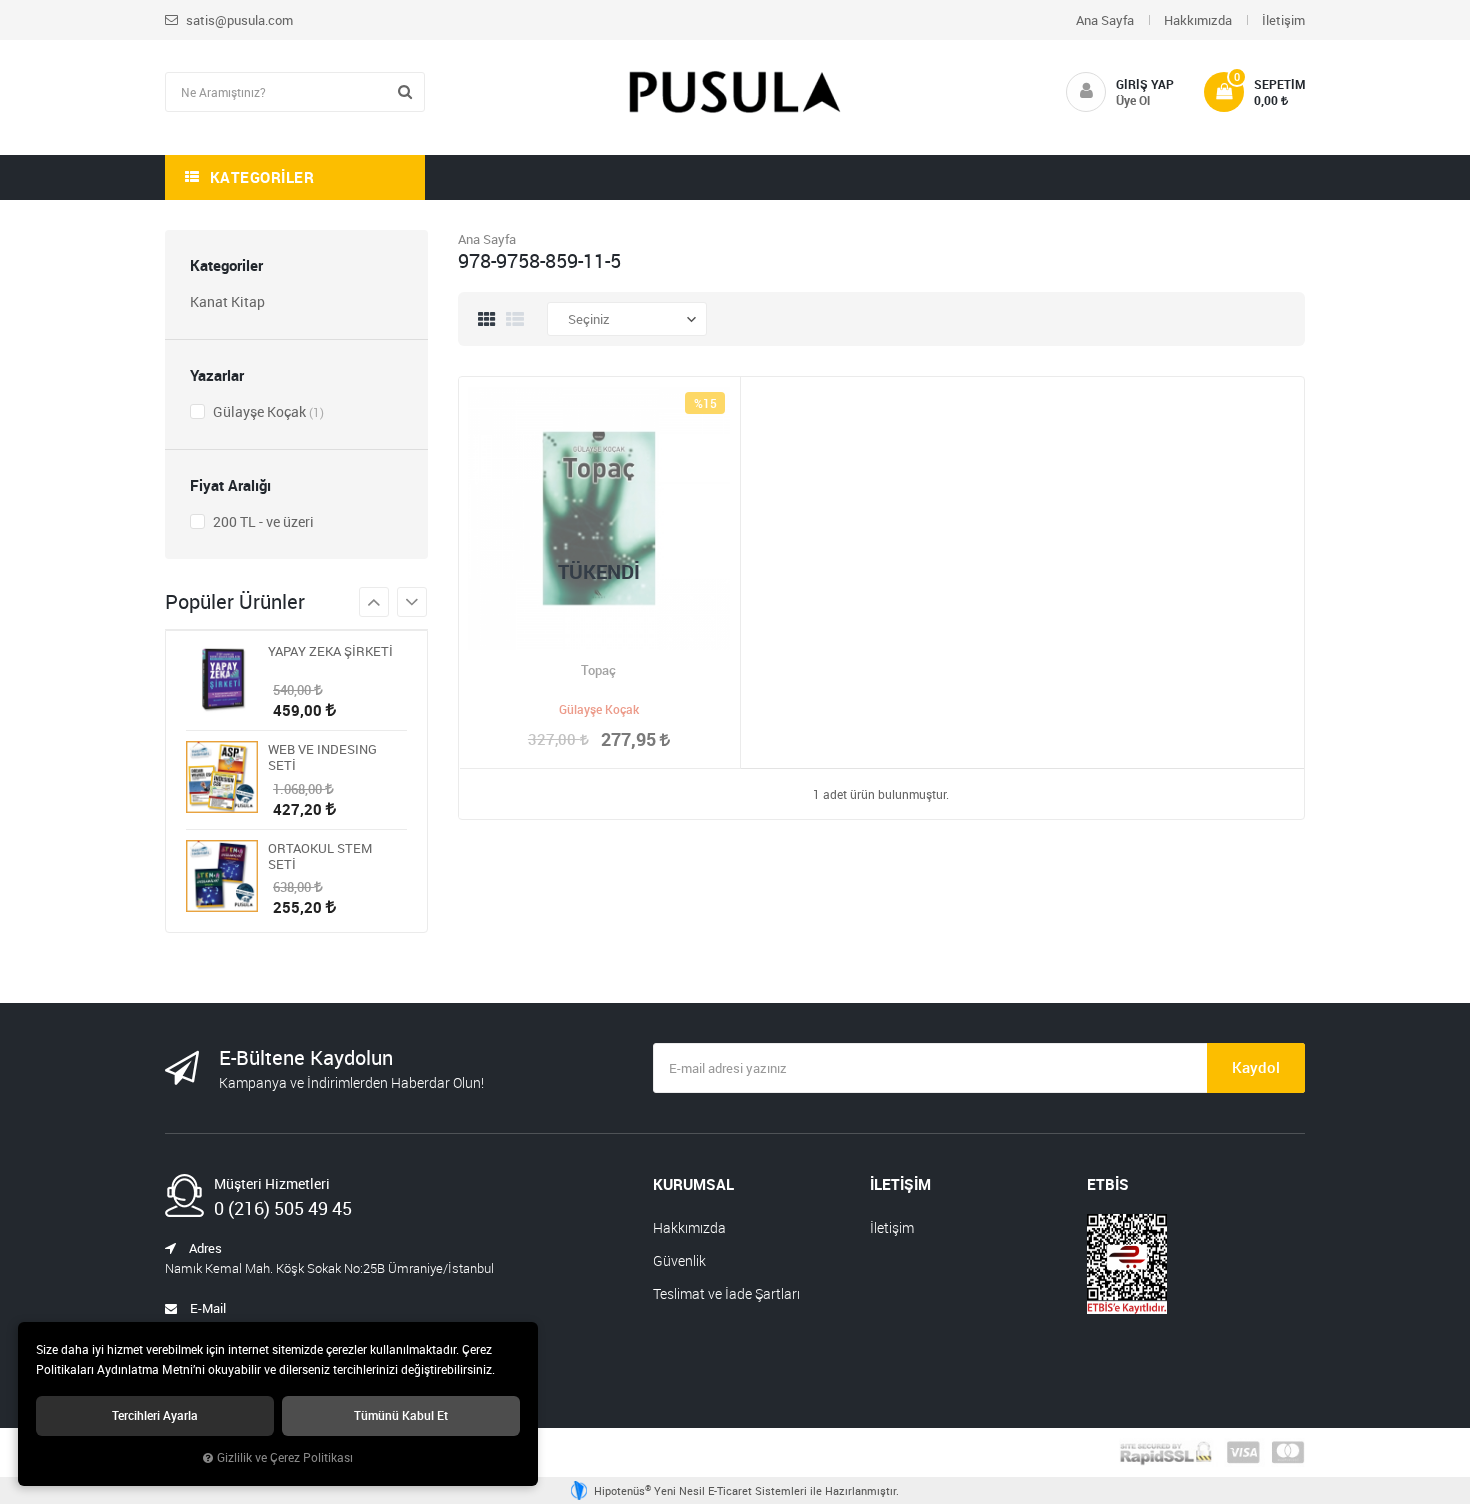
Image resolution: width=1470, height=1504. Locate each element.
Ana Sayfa (1105, 20)
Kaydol (1256, 1067)
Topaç (598, 670)
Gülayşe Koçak (267, 411)
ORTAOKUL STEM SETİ (320, 856)
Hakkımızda (1198, 20)
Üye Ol (1133, 100)
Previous (412, 602)
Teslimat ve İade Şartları (726, 1293)
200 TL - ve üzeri (262, 521)
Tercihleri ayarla (155, 1415)
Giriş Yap (1145, 84)
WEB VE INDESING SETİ (322, 757)
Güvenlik (679, 1260)
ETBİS (1108, 1184)
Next (374, 602)
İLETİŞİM (900, 1184)
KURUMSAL (693, 1184)
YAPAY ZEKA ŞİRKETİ (330, 651)
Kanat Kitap (227, 301)
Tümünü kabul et (401, 1415)
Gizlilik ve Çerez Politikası (285, 1457)
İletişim (1283, 20)
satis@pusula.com (238, 20)
